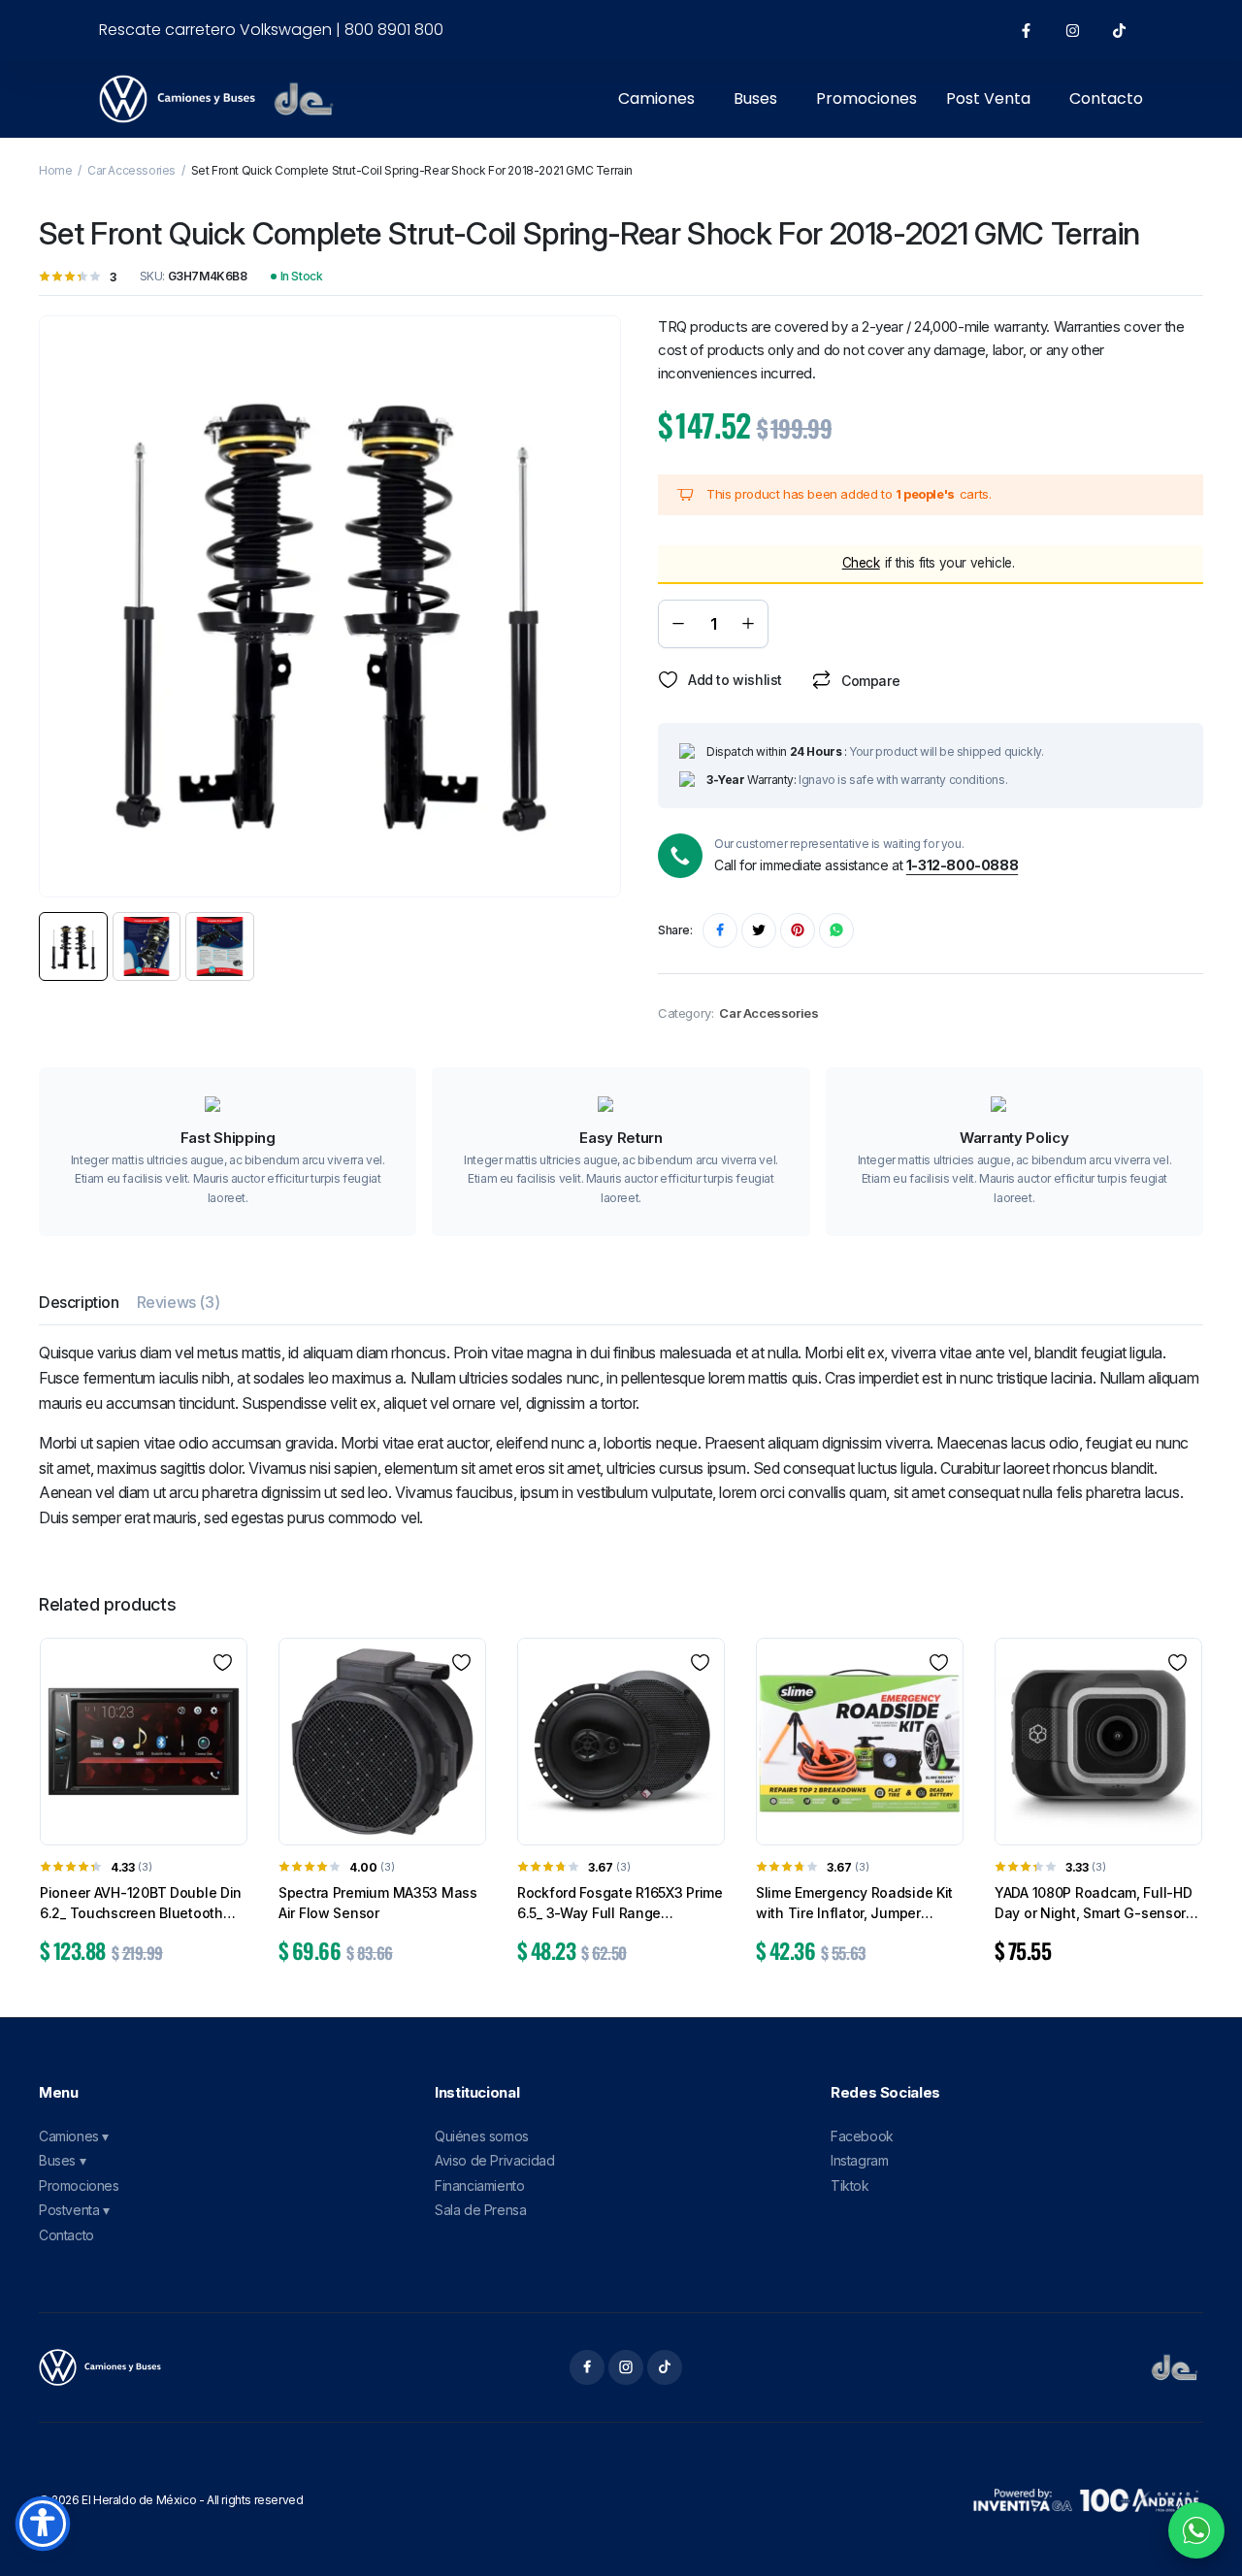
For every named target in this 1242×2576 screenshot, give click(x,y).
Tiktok (850, 2185)
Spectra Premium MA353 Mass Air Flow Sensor (378, 1903)
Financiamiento (479, 2185)
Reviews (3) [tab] (179, 1302)
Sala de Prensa (480, 2210)
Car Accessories (131, 170)
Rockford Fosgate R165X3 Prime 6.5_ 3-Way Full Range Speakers (620, 1904)
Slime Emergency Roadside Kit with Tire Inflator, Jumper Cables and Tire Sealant (854, 1904)
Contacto (1106, 98)
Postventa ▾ (74, 2210)
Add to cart (989, 623)
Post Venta (988, 98)
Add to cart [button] (143, 1994)
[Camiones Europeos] (100, 2368)
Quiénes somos (482, 2136)
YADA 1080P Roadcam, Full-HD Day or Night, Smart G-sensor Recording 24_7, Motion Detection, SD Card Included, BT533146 (1093, 1904)
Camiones (656, 98)
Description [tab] (79, 1302)
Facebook (862, 2136)
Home (55, 170)
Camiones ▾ (74, 2136)
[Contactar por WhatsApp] (1196, 2530)
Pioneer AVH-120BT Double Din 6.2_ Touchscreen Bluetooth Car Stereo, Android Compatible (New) (143, 1904)
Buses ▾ (62, 2160)
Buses (755, 98)
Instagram (859, 2160)
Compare (870, 681)
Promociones (866, 98)
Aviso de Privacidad (494, 2160)
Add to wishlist (735, 680)
